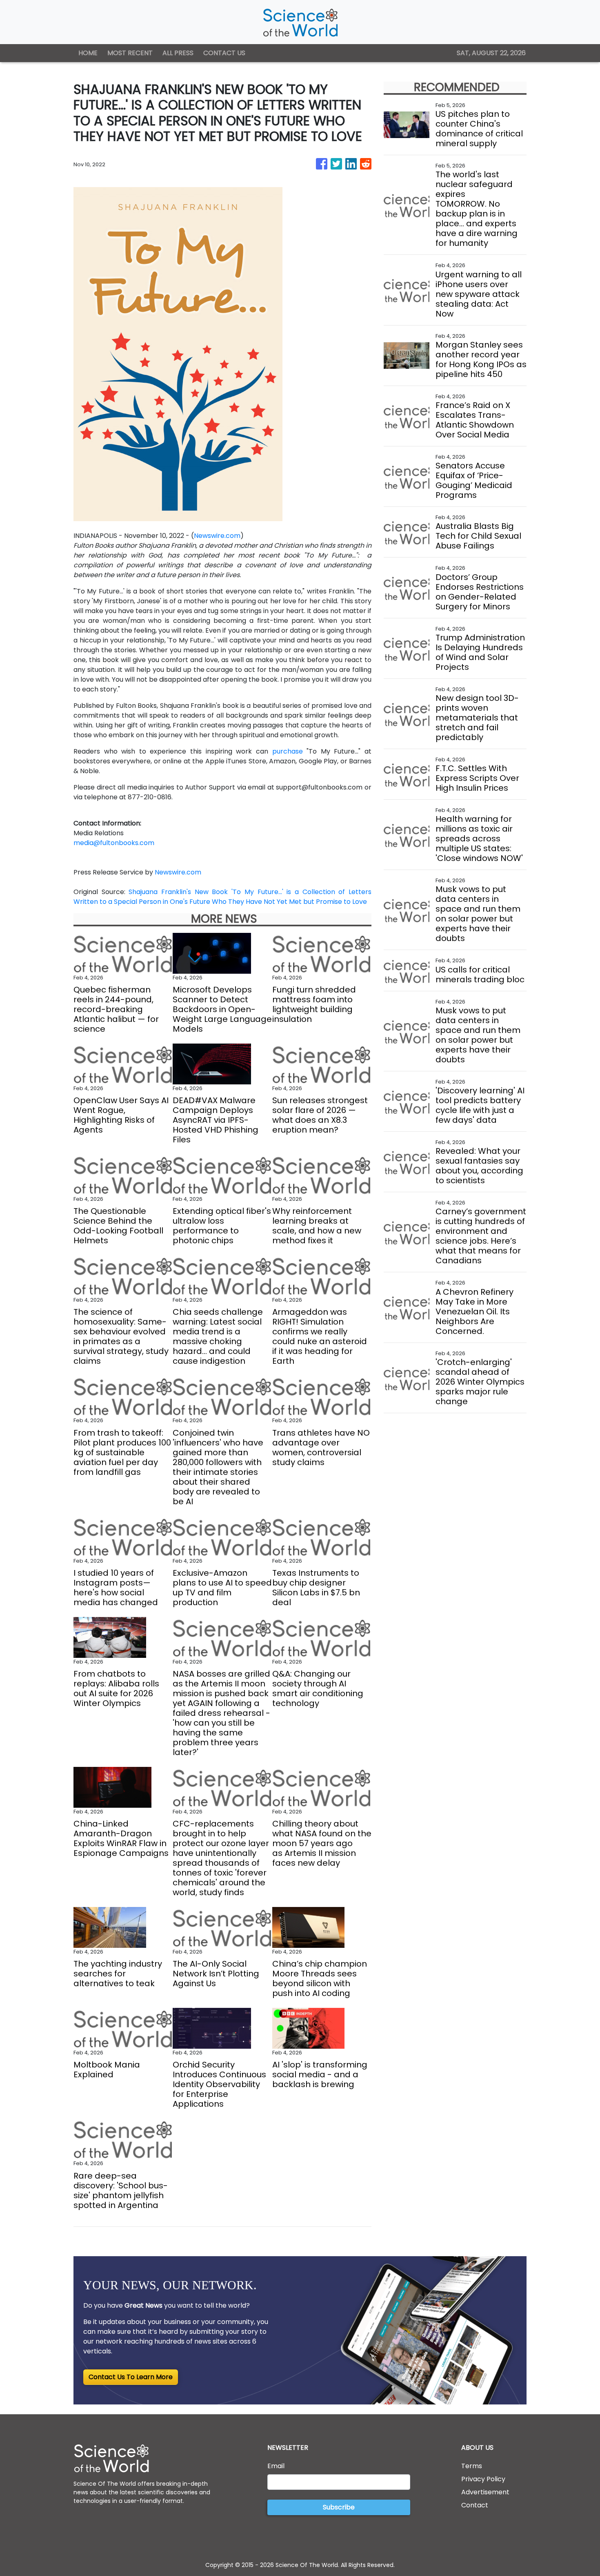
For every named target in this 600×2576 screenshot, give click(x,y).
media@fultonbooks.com (114, 843)
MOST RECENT (130, 53)
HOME (88, 53)
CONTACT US (224, 53)
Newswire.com (217, 536)
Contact (475, 2505)
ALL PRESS (178, 53)
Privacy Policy (483, 2479)
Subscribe (339, 2507)
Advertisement (485, 2492)
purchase (288, 751)
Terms (472, 2466)
